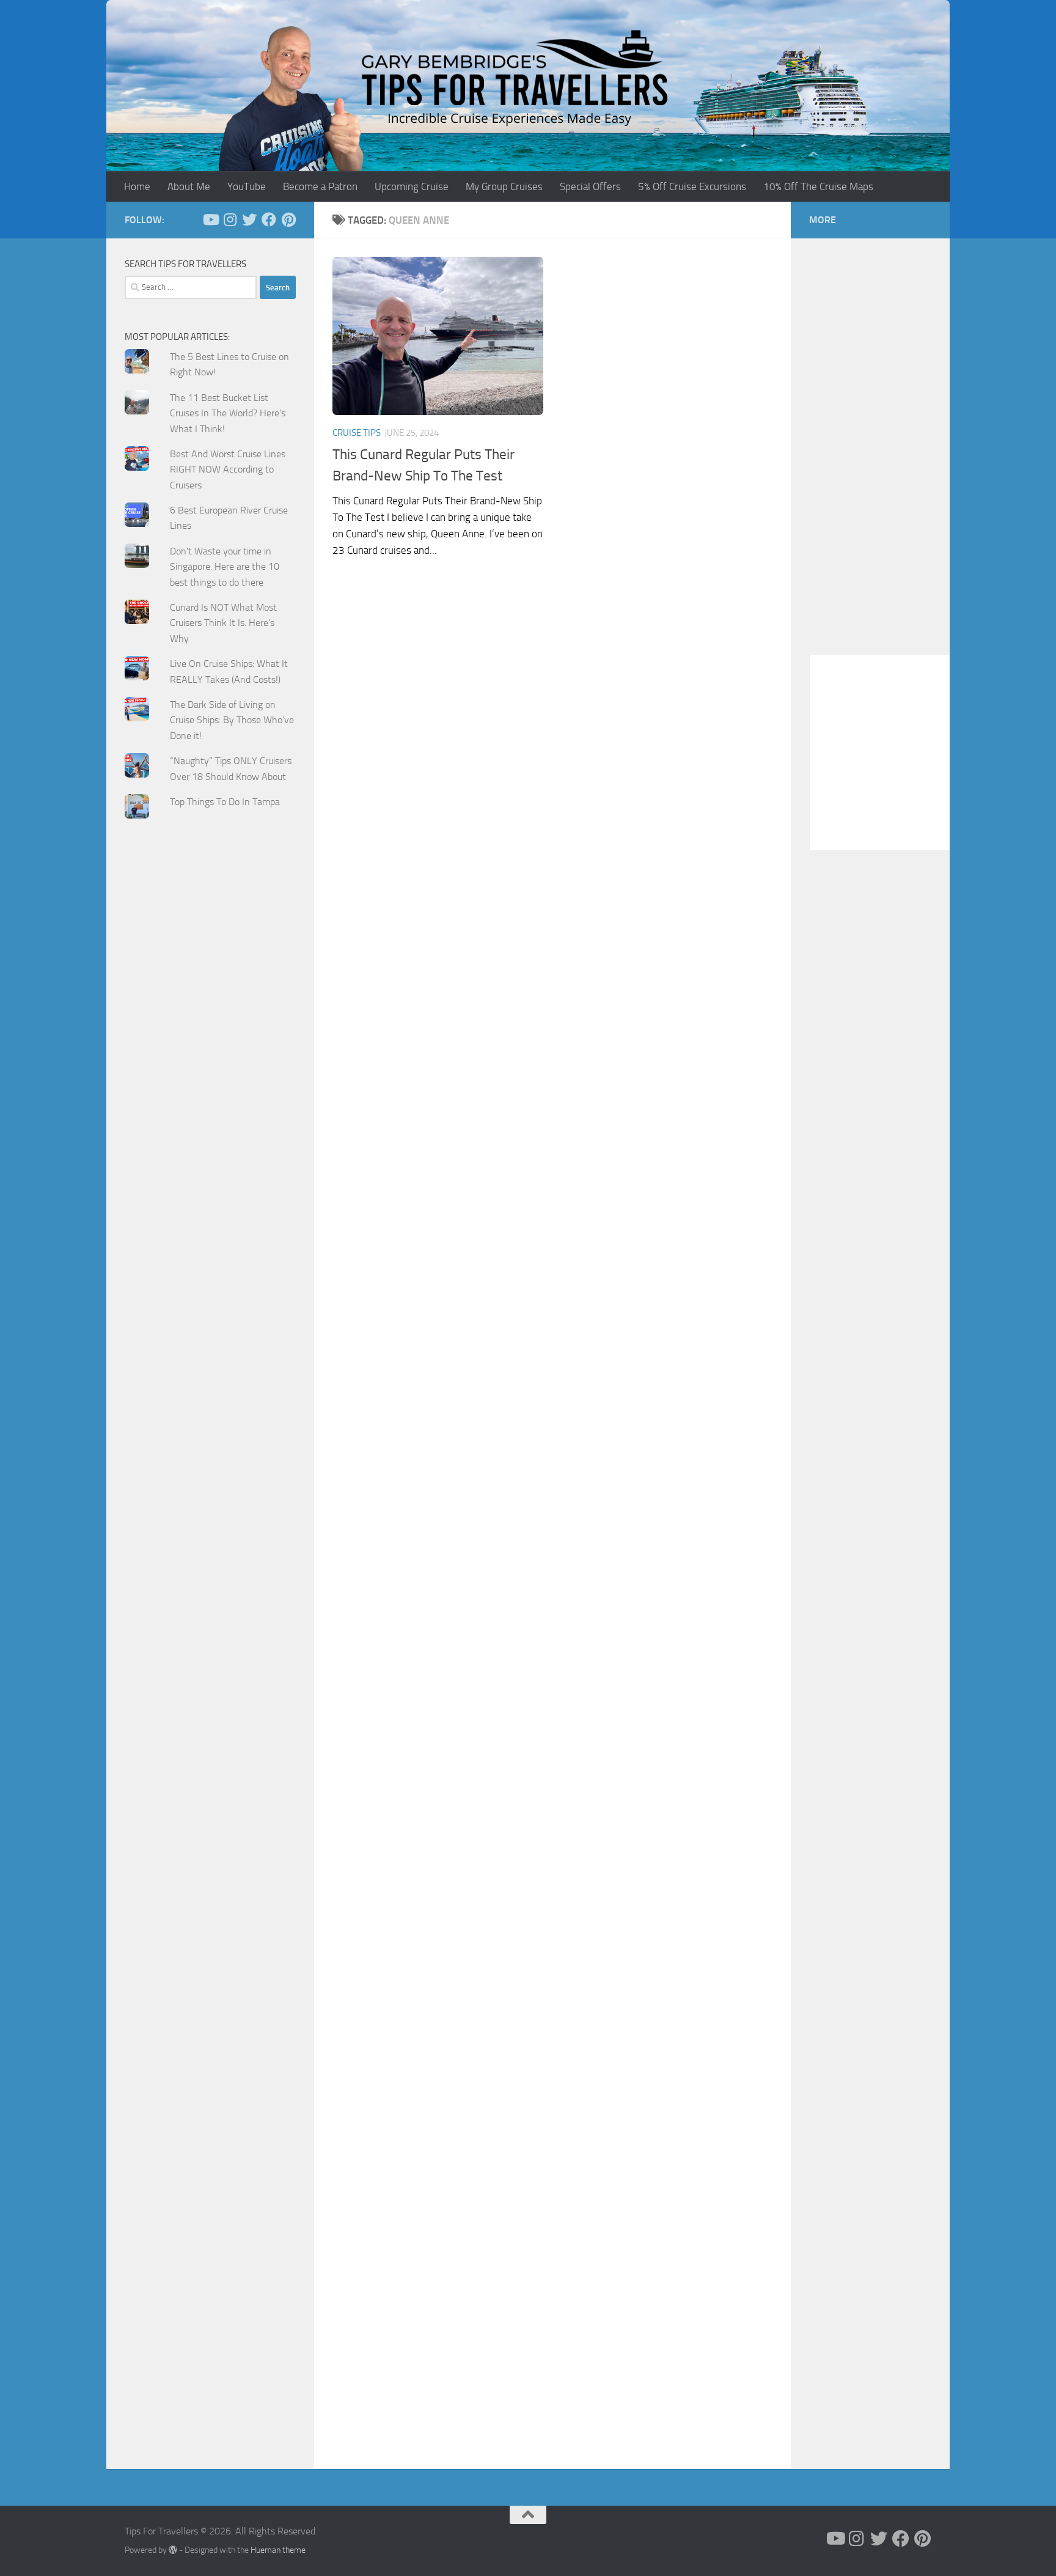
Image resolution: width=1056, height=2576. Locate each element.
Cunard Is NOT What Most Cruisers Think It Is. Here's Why (223, 623)
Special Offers (590, 186)
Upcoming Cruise (412, 186)
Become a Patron (320, 186)
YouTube (247, 186)
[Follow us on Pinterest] (288, 219)
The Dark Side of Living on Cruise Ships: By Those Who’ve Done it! (232, 720)
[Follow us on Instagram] (230, 219)
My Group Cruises (504, 186)
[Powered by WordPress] (173, 2550)
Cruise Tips (357, 433)
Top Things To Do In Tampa (225, 802)
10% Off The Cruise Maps (818, 186)
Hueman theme (278, 2550)
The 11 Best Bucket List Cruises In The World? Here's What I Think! (228, 413)
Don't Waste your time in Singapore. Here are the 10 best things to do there (225, 567)
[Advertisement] (210, 1073)
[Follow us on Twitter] (249, 219)
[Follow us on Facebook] (269, 219)
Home (137, 186)
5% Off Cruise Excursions (692, 186)
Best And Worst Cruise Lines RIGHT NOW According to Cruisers (228, 469)
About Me (189, 186)
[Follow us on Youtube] (210, 219)
